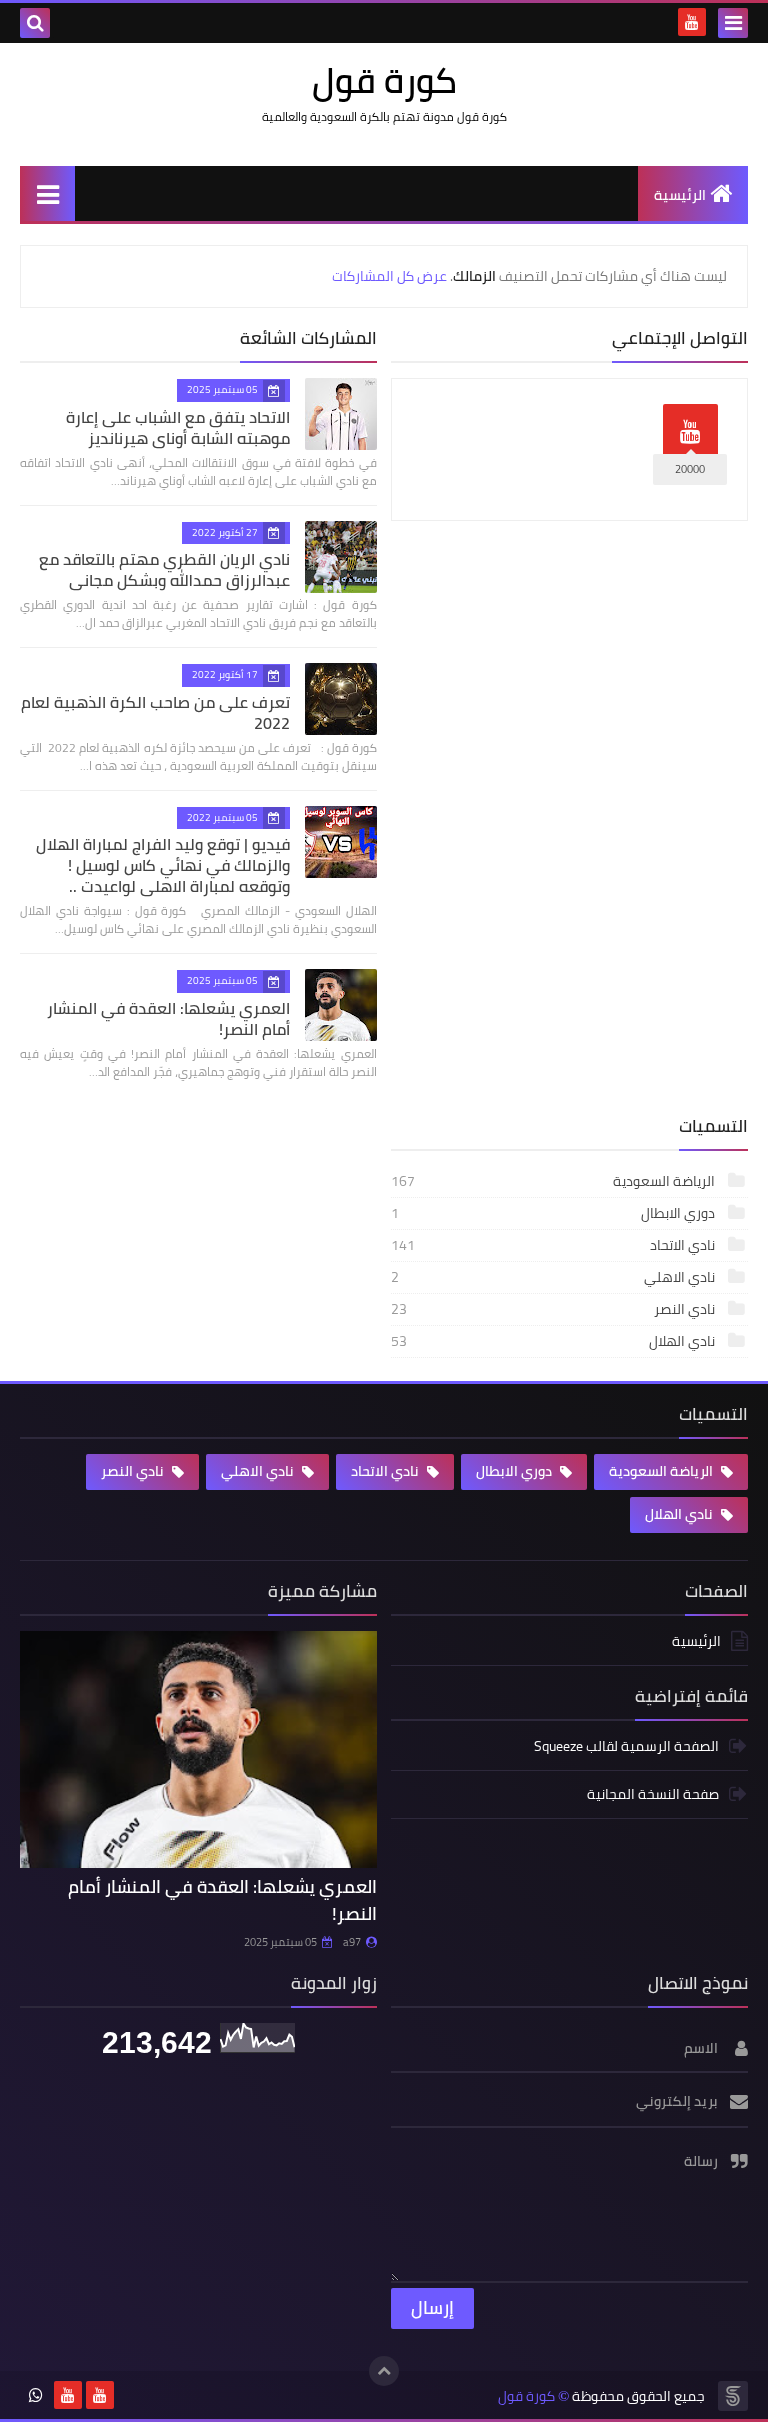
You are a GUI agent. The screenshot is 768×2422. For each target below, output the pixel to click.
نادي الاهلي (554, 1277)
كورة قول (526, 2396)
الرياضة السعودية (554, 1181)
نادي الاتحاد (554, 1245)
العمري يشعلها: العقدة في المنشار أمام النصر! (168, 1018)
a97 (352, 1942)
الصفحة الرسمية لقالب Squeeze (626, 1747)
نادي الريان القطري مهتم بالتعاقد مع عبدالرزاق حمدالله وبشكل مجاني (164, 569)
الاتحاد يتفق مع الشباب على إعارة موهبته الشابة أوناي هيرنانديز (178, 427)
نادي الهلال (554, 1341)
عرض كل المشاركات (389, 276)
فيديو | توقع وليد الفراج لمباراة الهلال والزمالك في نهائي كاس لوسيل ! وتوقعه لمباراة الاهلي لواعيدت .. (163, 865)
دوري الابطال (554, 1213)
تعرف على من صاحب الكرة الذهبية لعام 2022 (155, 712)
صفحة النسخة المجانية (653, 1794)
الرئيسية (680, 195)
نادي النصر (554, 1309)
